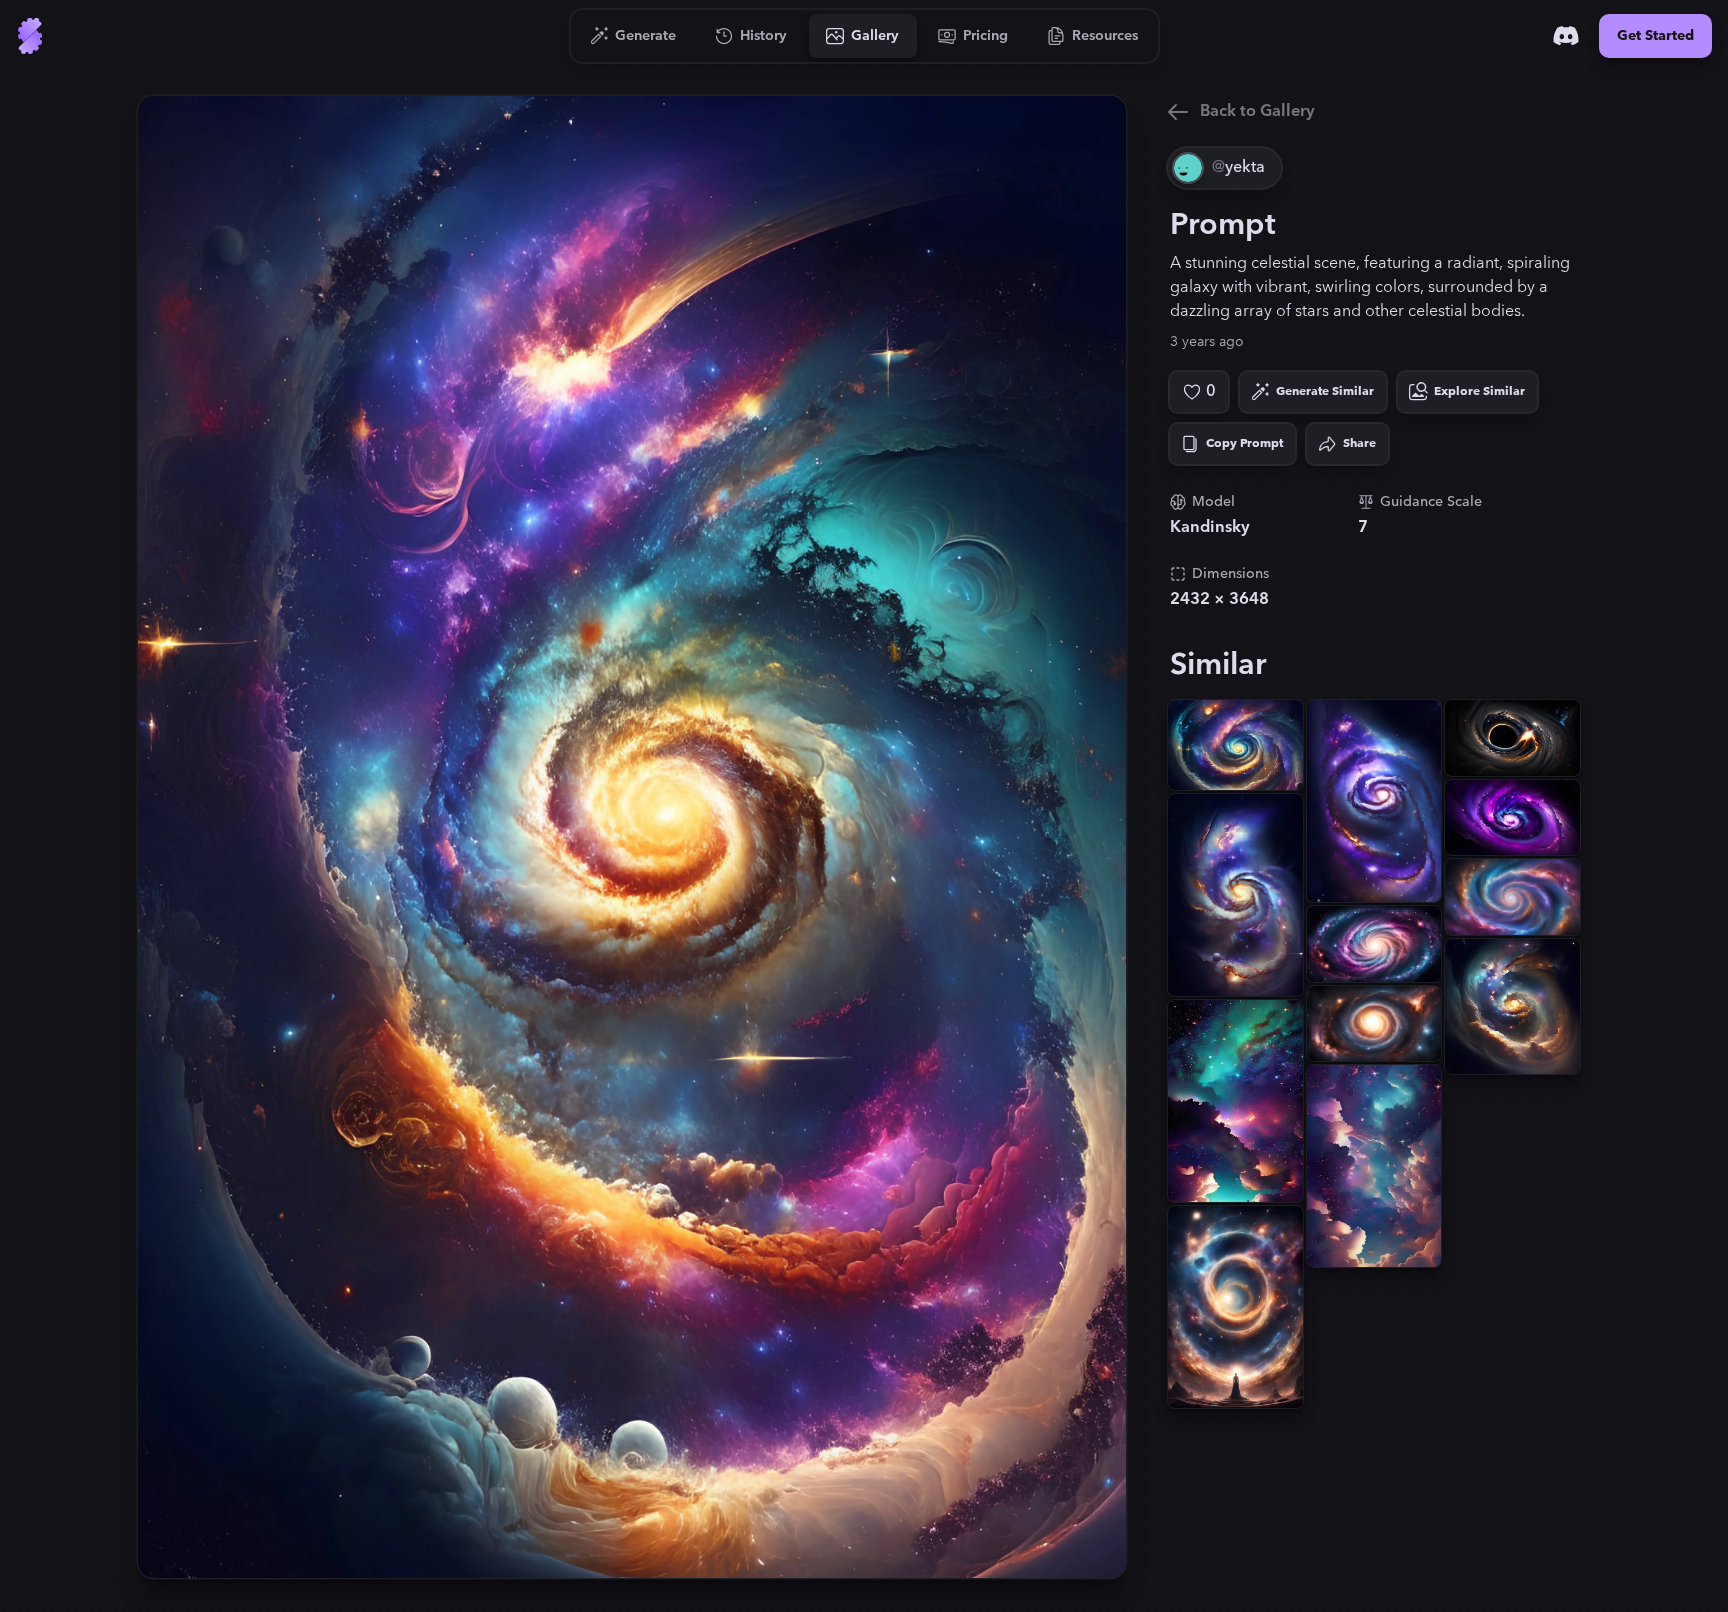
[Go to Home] (30, 36)
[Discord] (1566, 36)
